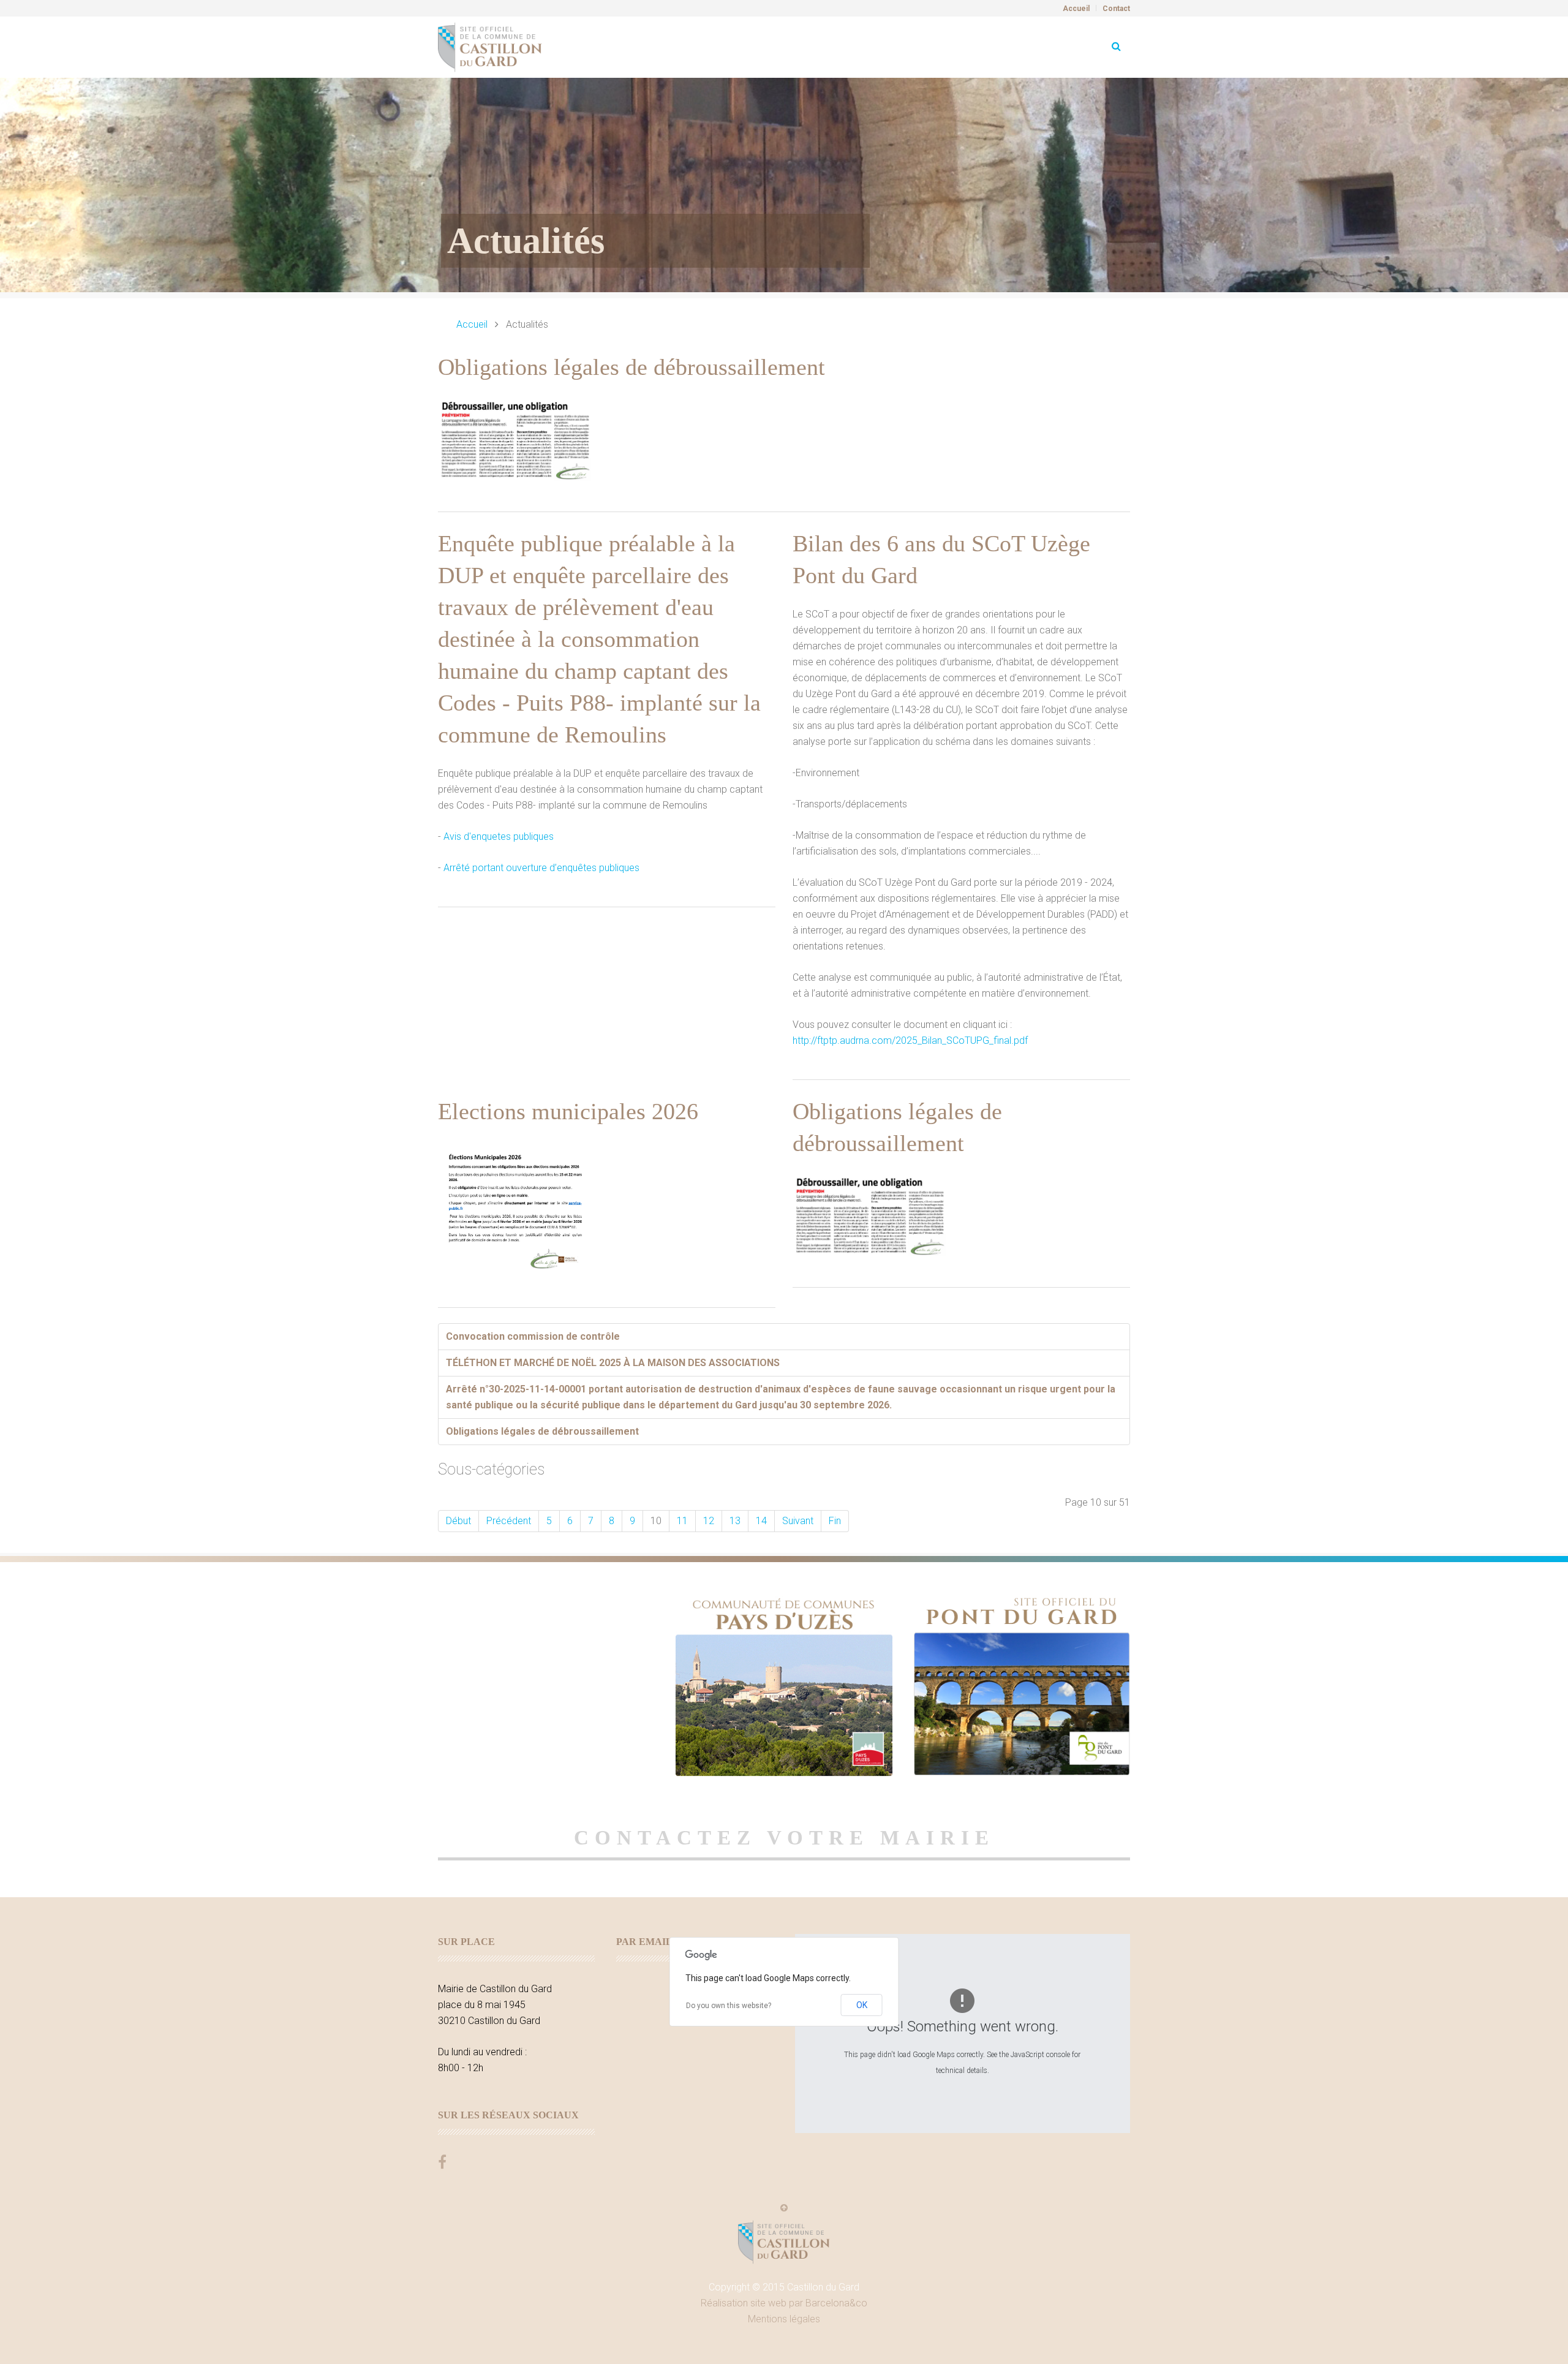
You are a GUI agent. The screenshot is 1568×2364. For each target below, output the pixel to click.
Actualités (526, 241)
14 (761, 1521)
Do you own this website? (729, 2006)
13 (735, 1521)
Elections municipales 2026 (568, 1111)
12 (709, 1521)
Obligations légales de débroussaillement (631, 367)
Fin (835, 1521)
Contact (1116, 9)
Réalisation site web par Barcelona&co (784, 2303)
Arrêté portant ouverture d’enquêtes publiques (541, 868)
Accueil (1076, 9)
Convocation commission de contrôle (533, 1336)
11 (682, 1521)
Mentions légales (784, 2319)
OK (862, 2005)
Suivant (798, 1521)
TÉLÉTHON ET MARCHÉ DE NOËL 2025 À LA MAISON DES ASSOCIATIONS (613, 1363)
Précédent (509, 1521)
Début (458, 1521)
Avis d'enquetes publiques (499, 836)
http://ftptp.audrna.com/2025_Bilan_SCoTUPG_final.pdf (910, 1040)
